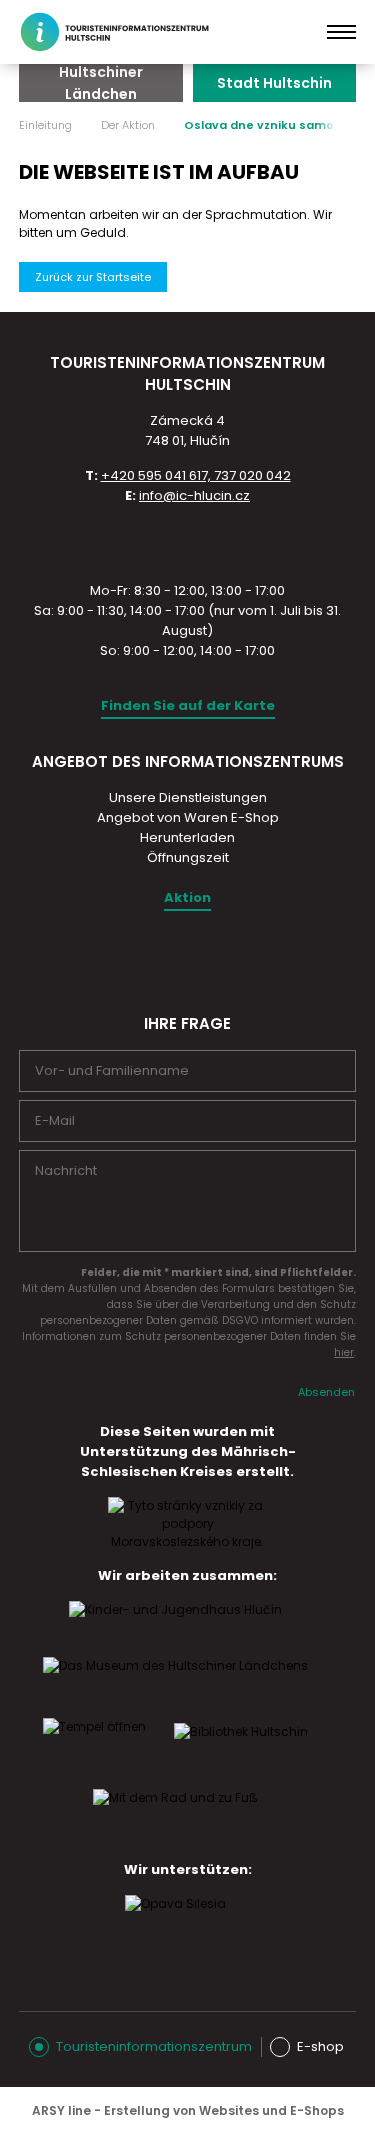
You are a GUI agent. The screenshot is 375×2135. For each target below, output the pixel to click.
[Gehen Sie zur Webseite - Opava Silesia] (175, 1923)
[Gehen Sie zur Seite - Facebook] (204, 958)
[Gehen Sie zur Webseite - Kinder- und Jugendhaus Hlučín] (175, 1629)
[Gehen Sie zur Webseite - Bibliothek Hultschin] (241, 1751)
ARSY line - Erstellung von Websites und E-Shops (188, 2110)
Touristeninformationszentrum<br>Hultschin (118, 32)
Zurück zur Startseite (93, 277)
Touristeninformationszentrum (154, 2046)
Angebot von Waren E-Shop (188, 817)
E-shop (320, 2046)
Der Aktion (128, 125)
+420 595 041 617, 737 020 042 (196, 475)
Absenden (326, 1392)
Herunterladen (187, 837)
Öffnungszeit (188, 857)
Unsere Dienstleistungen (188, 797)
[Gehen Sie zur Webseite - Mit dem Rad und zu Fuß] (175, 1817)
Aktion (187, 897)
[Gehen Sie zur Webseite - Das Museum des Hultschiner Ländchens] (175, 1685)
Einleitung (45, 125)
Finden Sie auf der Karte (188, 705)
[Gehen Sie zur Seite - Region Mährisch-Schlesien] (188, 1541)
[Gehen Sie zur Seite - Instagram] (169, 958)
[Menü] (341, 32)
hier (344, 1352)
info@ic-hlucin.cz (194, 495)
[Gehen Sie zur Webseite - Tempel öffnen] (94, 1746)
